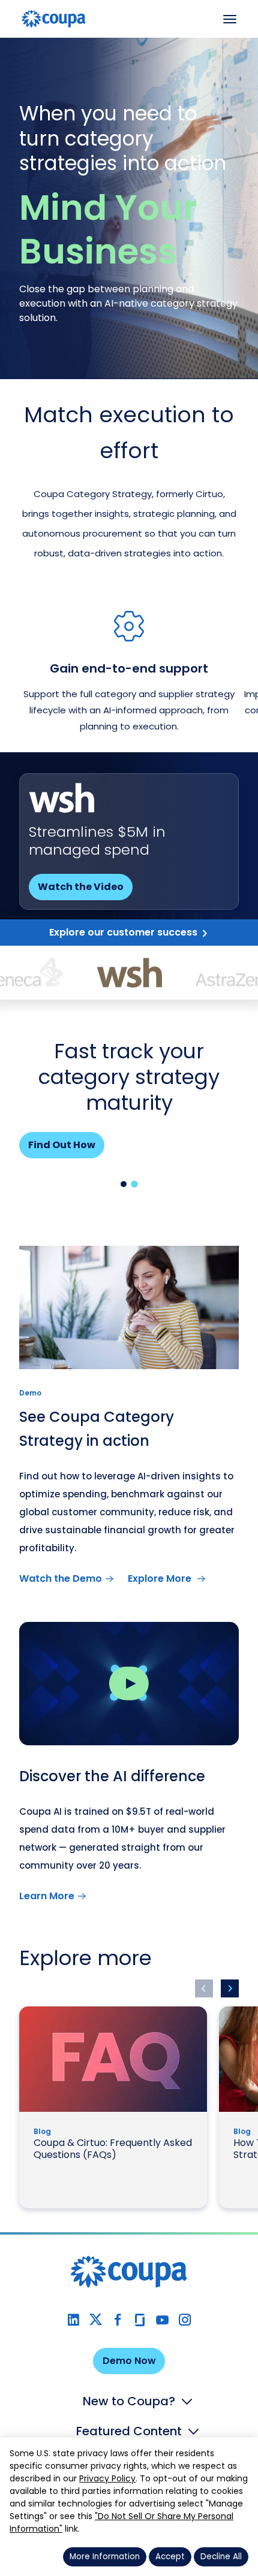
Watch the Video (81, 887)
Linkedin (73, 2320)
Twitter (96, 2320)
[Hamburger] (230, 19)
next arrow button (230, 1988)
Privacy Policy (107, 2478)
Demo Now (129, 2361)
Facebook (118, 2320)
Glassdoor (140, 2320)
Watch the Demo (61, 1578)
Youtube (162, 2320)
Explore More (161, 1578)
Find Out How (62, 1145)
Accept (170, 2557)
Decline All (221, 2557)
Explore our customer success (123, 932)
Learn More (47, 1896)
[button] (124, 1184)
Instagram (184, 2320)
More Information (105, 2557)
